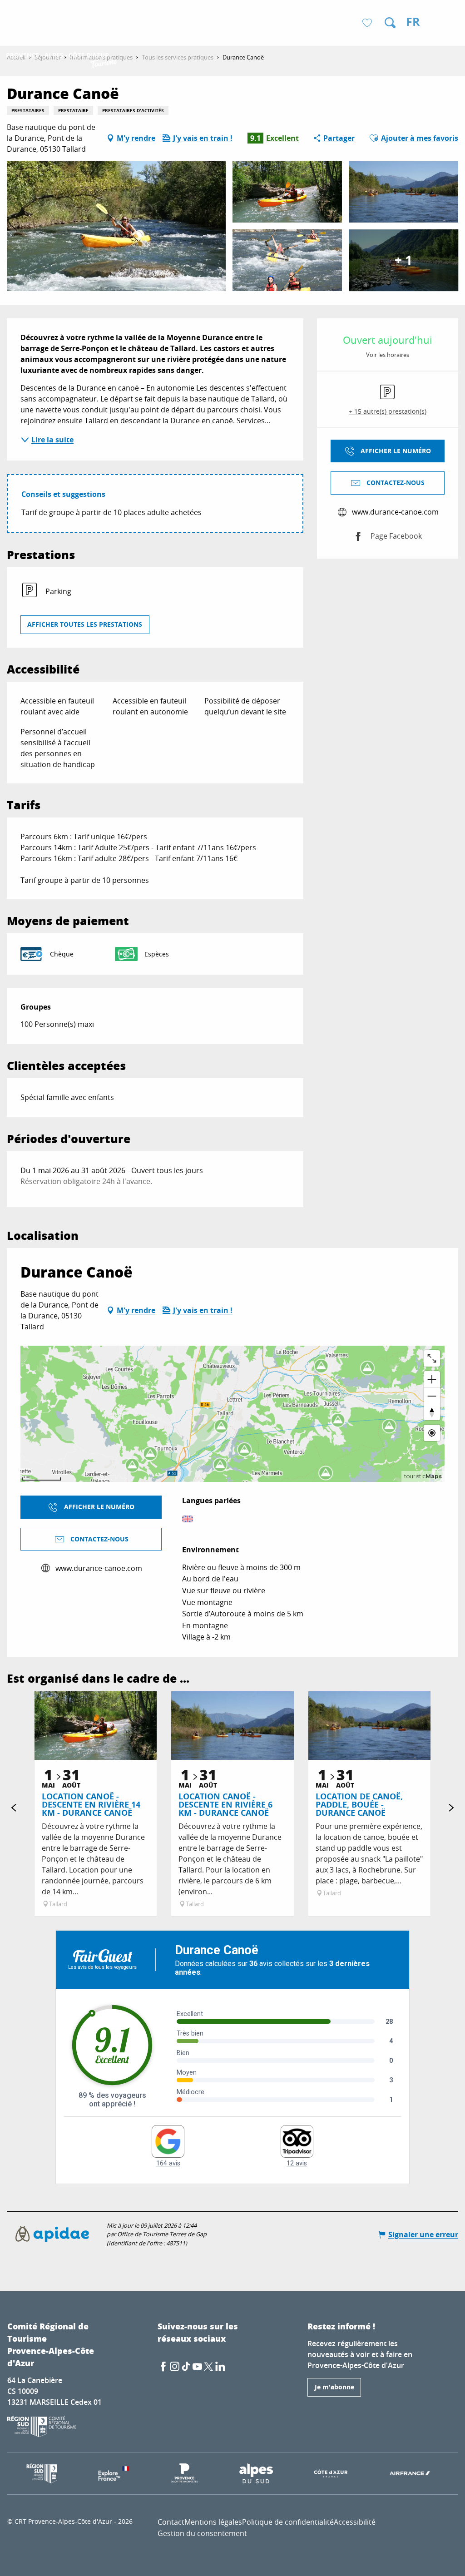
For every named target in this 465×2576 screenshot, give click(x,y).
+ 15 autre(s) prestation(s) (388, 411)
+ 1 (403, 260)
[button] (390, 23)
